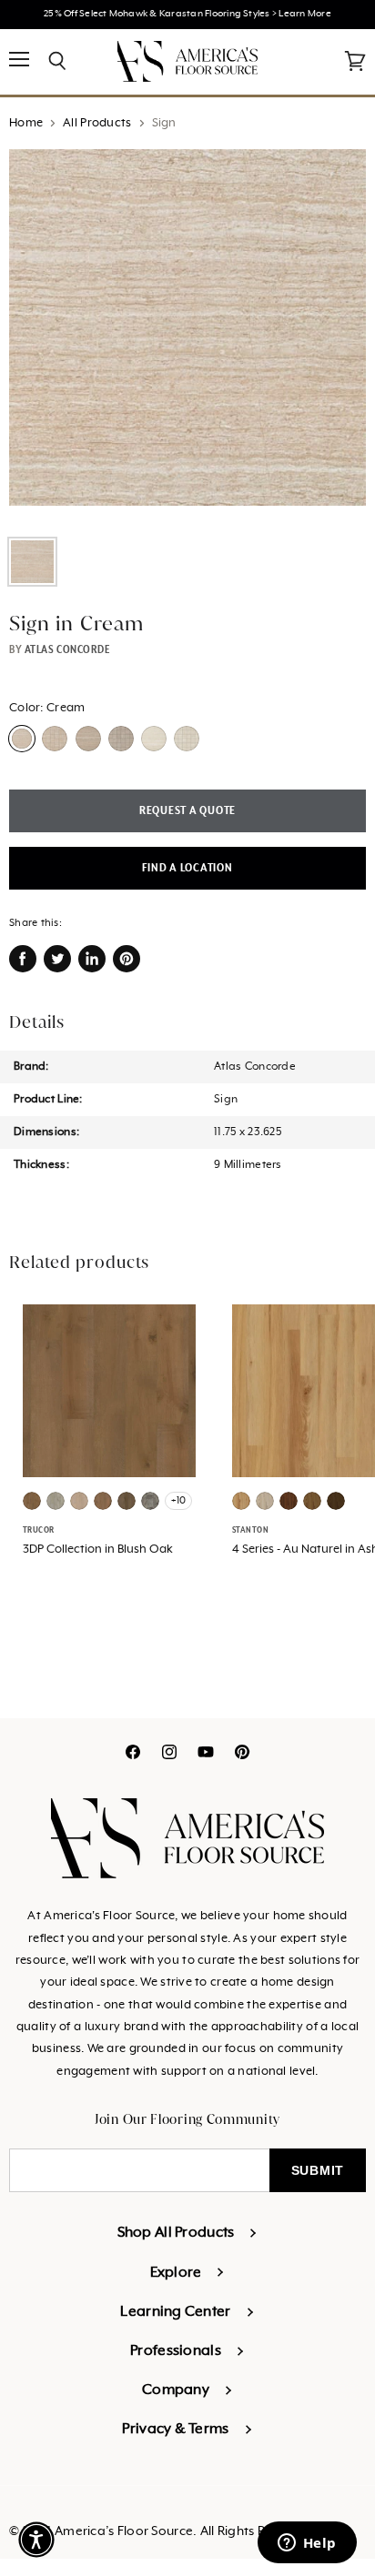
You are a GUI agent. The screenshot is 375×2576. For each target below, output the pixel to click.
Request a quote (187, 811)
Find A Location (187, 868)
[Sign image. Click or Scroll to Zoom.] (187, 337)
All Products (97, 123)
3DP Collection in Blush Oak (98, 1550)
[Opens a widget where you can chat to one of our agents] (307, 2544)
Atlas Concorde (68, 649)
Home (26, 123)
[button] (36, 2540)
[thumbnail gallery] (32, 562)
